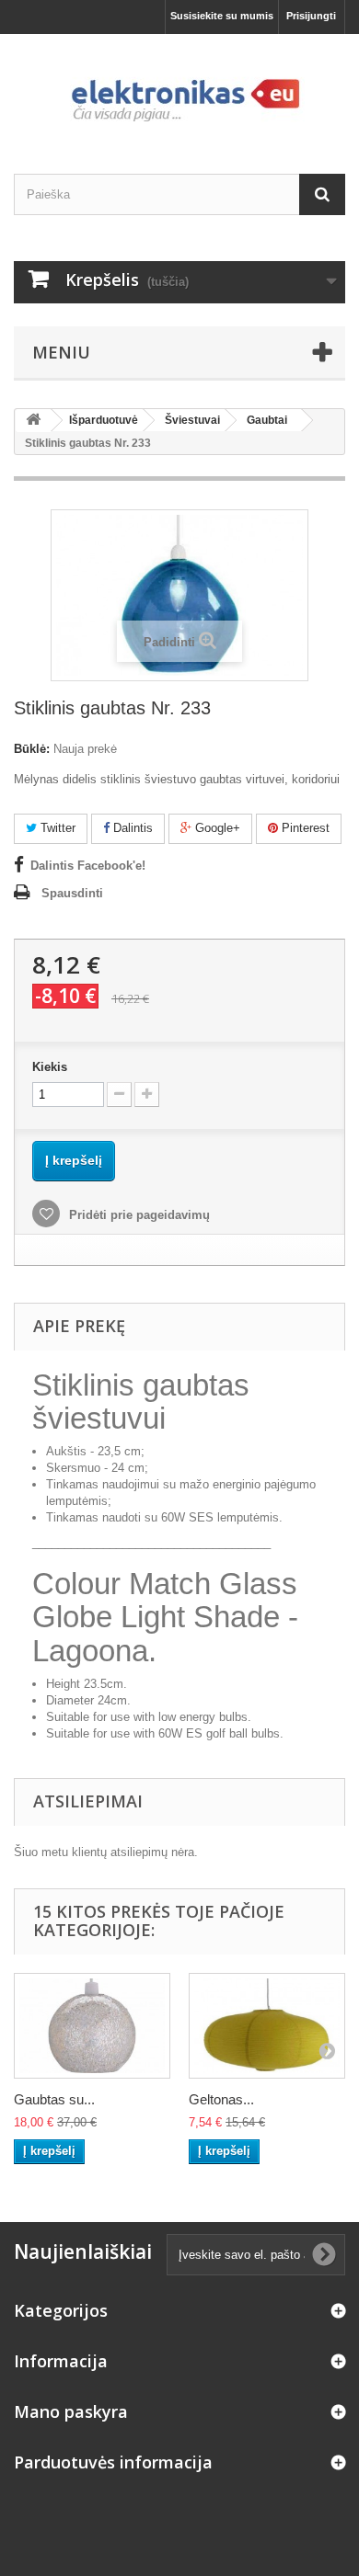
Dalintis (131, 828)
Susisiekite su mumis (222, 16)
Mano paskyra (71, 2411)
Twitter (56, 828)
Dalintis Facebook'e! (88, 866)
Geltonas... (221, 2099)
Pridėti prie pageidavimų (138, 1215)
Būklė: (32, 749)
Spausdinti (72, 893)
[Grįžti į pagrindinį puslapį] (33, 421)
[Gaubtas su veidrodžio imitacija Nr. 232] (92, 2026)
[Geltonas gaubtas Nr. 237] (267, 2026)
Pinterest (304, 828)
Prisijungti (311, 16)
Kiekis (50, 1067)
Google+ (216, 828)
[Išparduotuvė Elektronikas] (179, 88)
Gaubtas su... (54, 2099)
